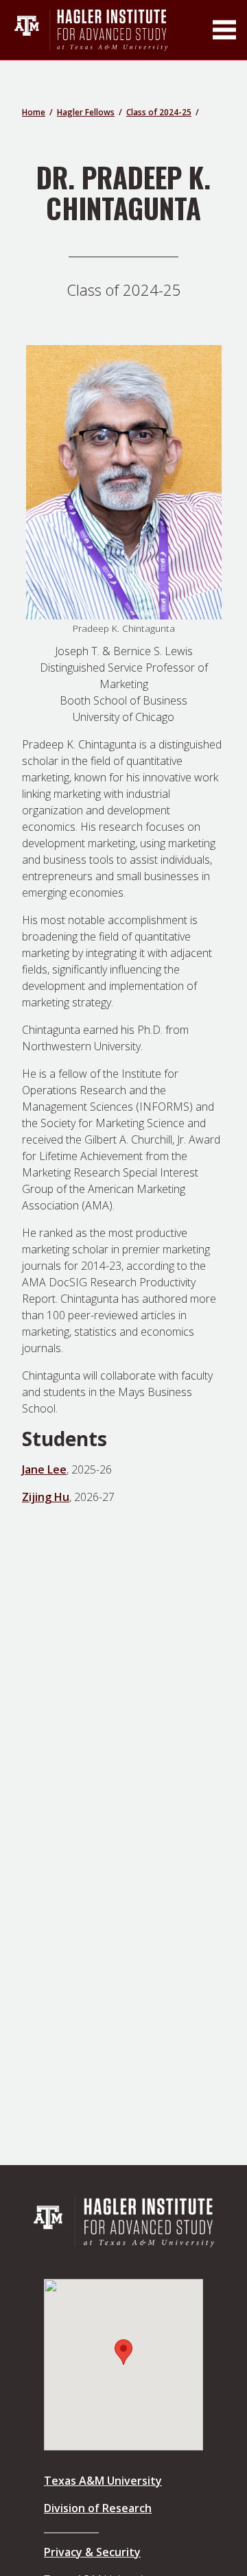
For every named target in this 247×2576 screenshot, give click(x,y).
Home (34, 112)
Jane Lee (44, 1469)
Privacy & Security (92, 2552)
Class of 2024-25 (159, 112)
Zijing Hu (46, 1497)
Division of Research (98, 2508)
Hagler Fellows (86, 112)
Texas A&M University (103, 2481)
